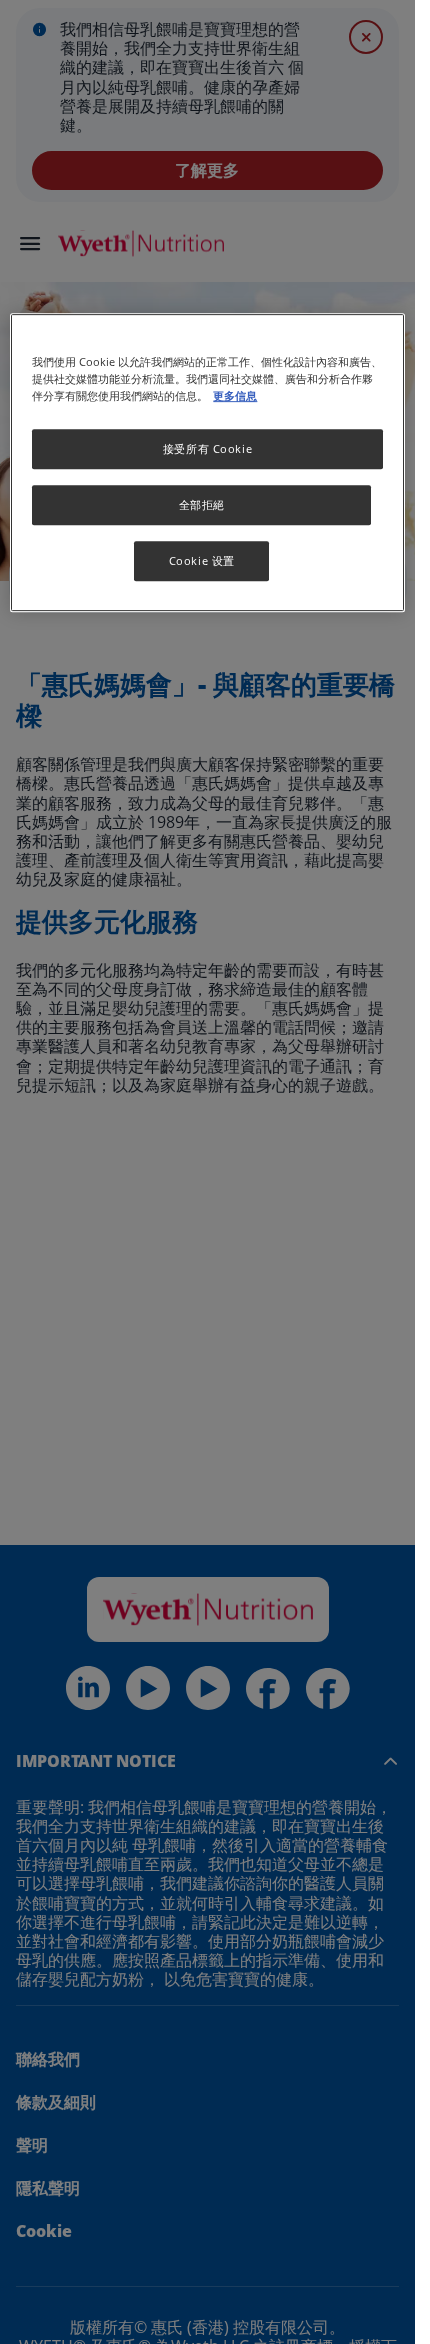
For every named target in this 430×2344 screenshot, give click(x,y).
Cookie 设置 (202, 560)
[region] (207, 462)
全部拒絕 (202, 504)
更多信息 (235, 395)
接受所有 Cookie (207, 448)
